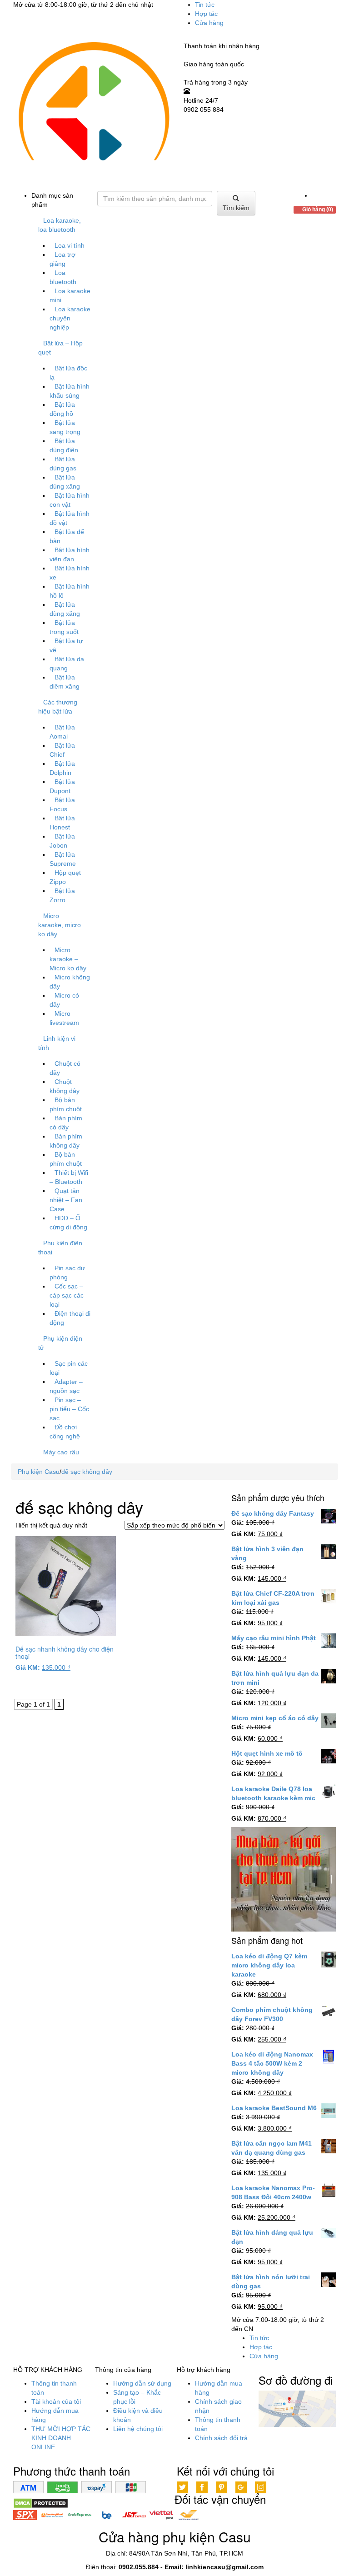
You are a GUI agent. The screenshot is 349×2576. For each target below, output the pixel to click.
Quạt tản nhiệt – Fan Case (66, 1200)
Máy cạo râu (61, 1452)
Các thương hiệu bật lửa (58, 707)
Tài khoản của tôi (56, 2401)
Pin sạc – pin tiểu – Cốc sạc (69, 1409)
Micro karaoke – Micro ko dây (68, 959)
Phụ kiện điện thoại (60, 1248)
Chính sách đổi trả (221, 2438)
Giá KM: (28, 1667)
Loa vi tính (70, 245)
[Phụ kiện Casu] (93, 111)
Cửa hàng (209, 23)
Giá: (238, 1523)
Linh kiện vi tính (57, 1043)
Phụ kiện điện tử (60, 1343)
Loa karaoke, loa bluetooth (60, 225)
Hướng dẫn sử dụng (142, 2383)
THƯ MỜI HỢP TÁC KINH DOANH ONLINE (61, 2438)
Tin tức (205, 5)
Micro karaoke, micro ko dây (60, 925)
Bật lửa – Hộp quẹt (60, 348)
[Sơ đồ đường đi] (297, 2408)
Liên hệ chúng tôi (138, 2429)
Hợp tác (206, 14)
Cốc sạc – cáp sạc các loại (67, 1295)
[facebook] (314, 195)
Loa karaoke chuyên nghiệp (70, 318)
